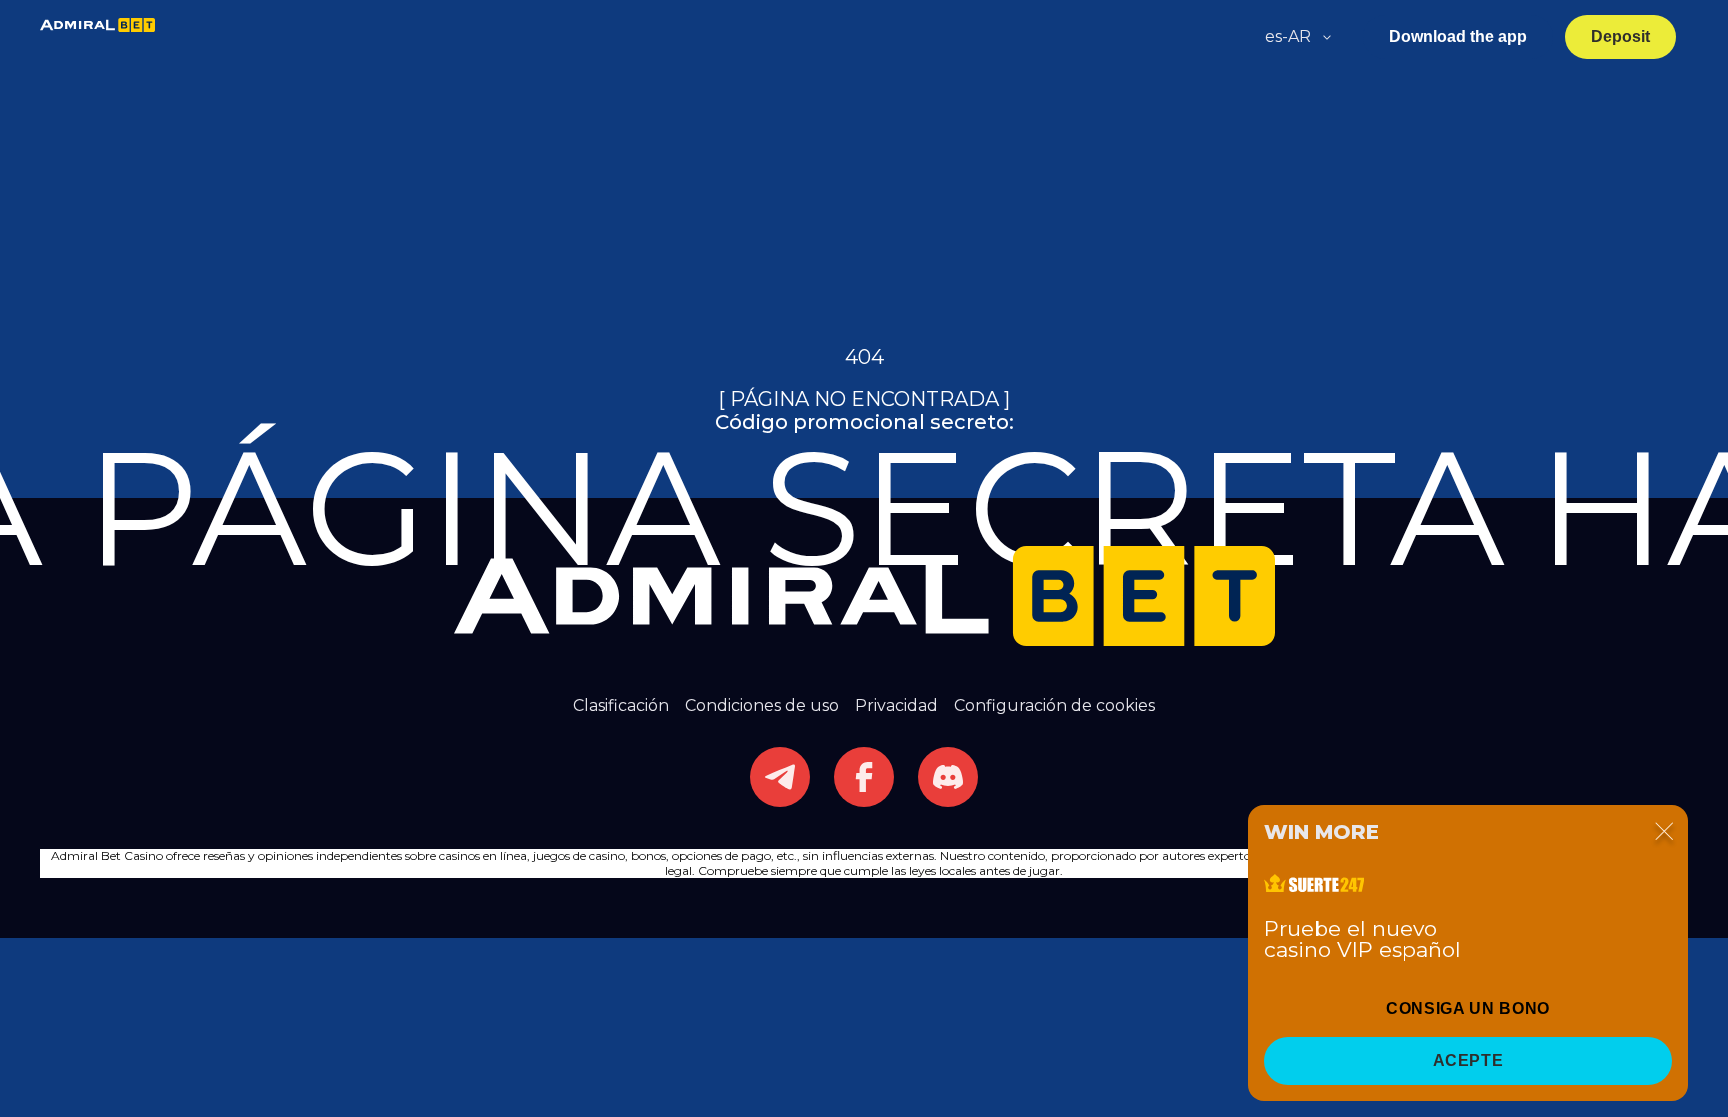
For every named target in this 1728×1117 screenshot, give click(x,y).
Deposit (1620, 36)
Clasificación (621, 705)
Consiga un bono (1468, 1008)
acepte (1468, 1060)
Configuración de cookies (1054, 705)
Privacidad (896, 705)
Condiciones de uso (762, 705)
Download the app (1458, 36)
